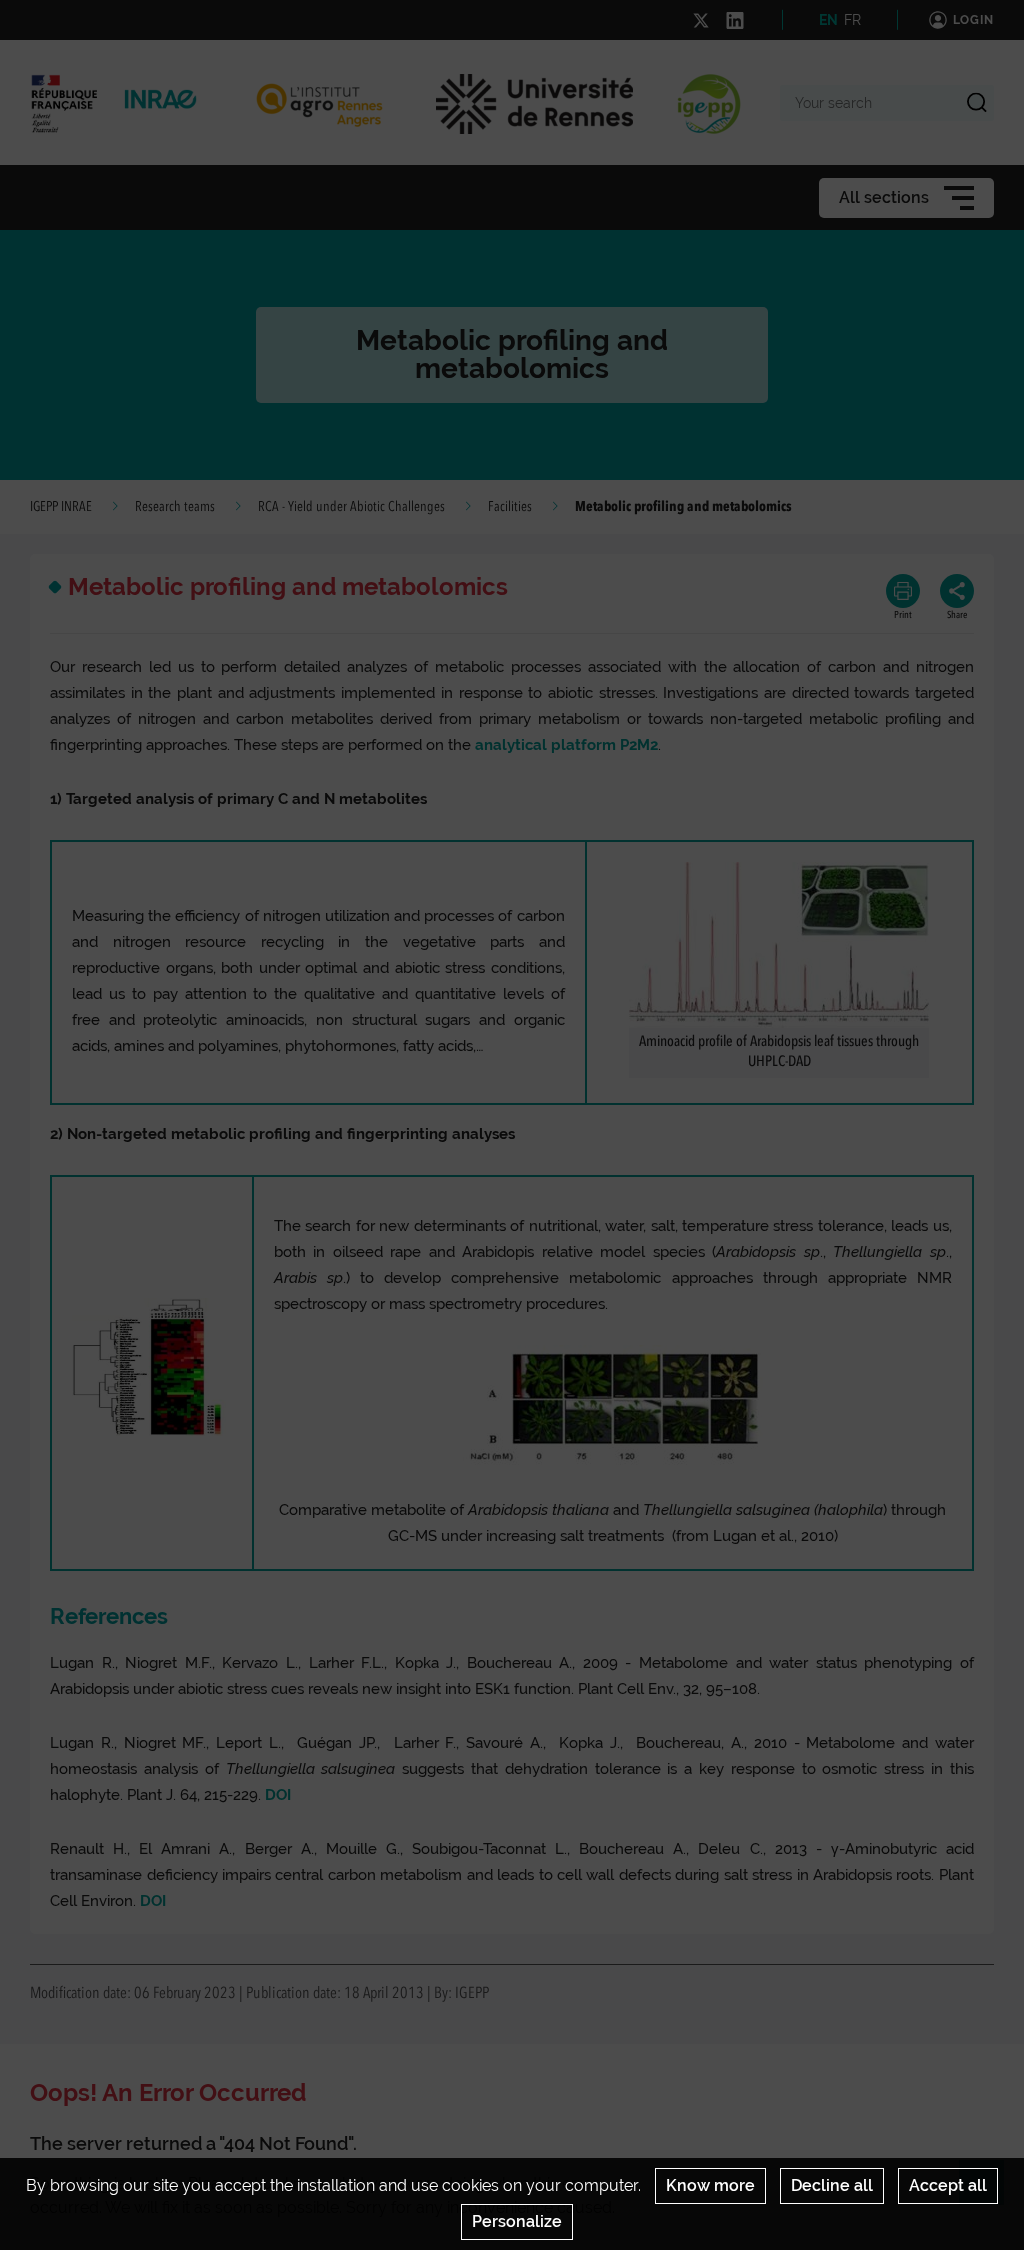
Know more (710, 2185)
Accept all (948, 2185)
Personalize (517, 2221)
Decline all (832, 2185)
